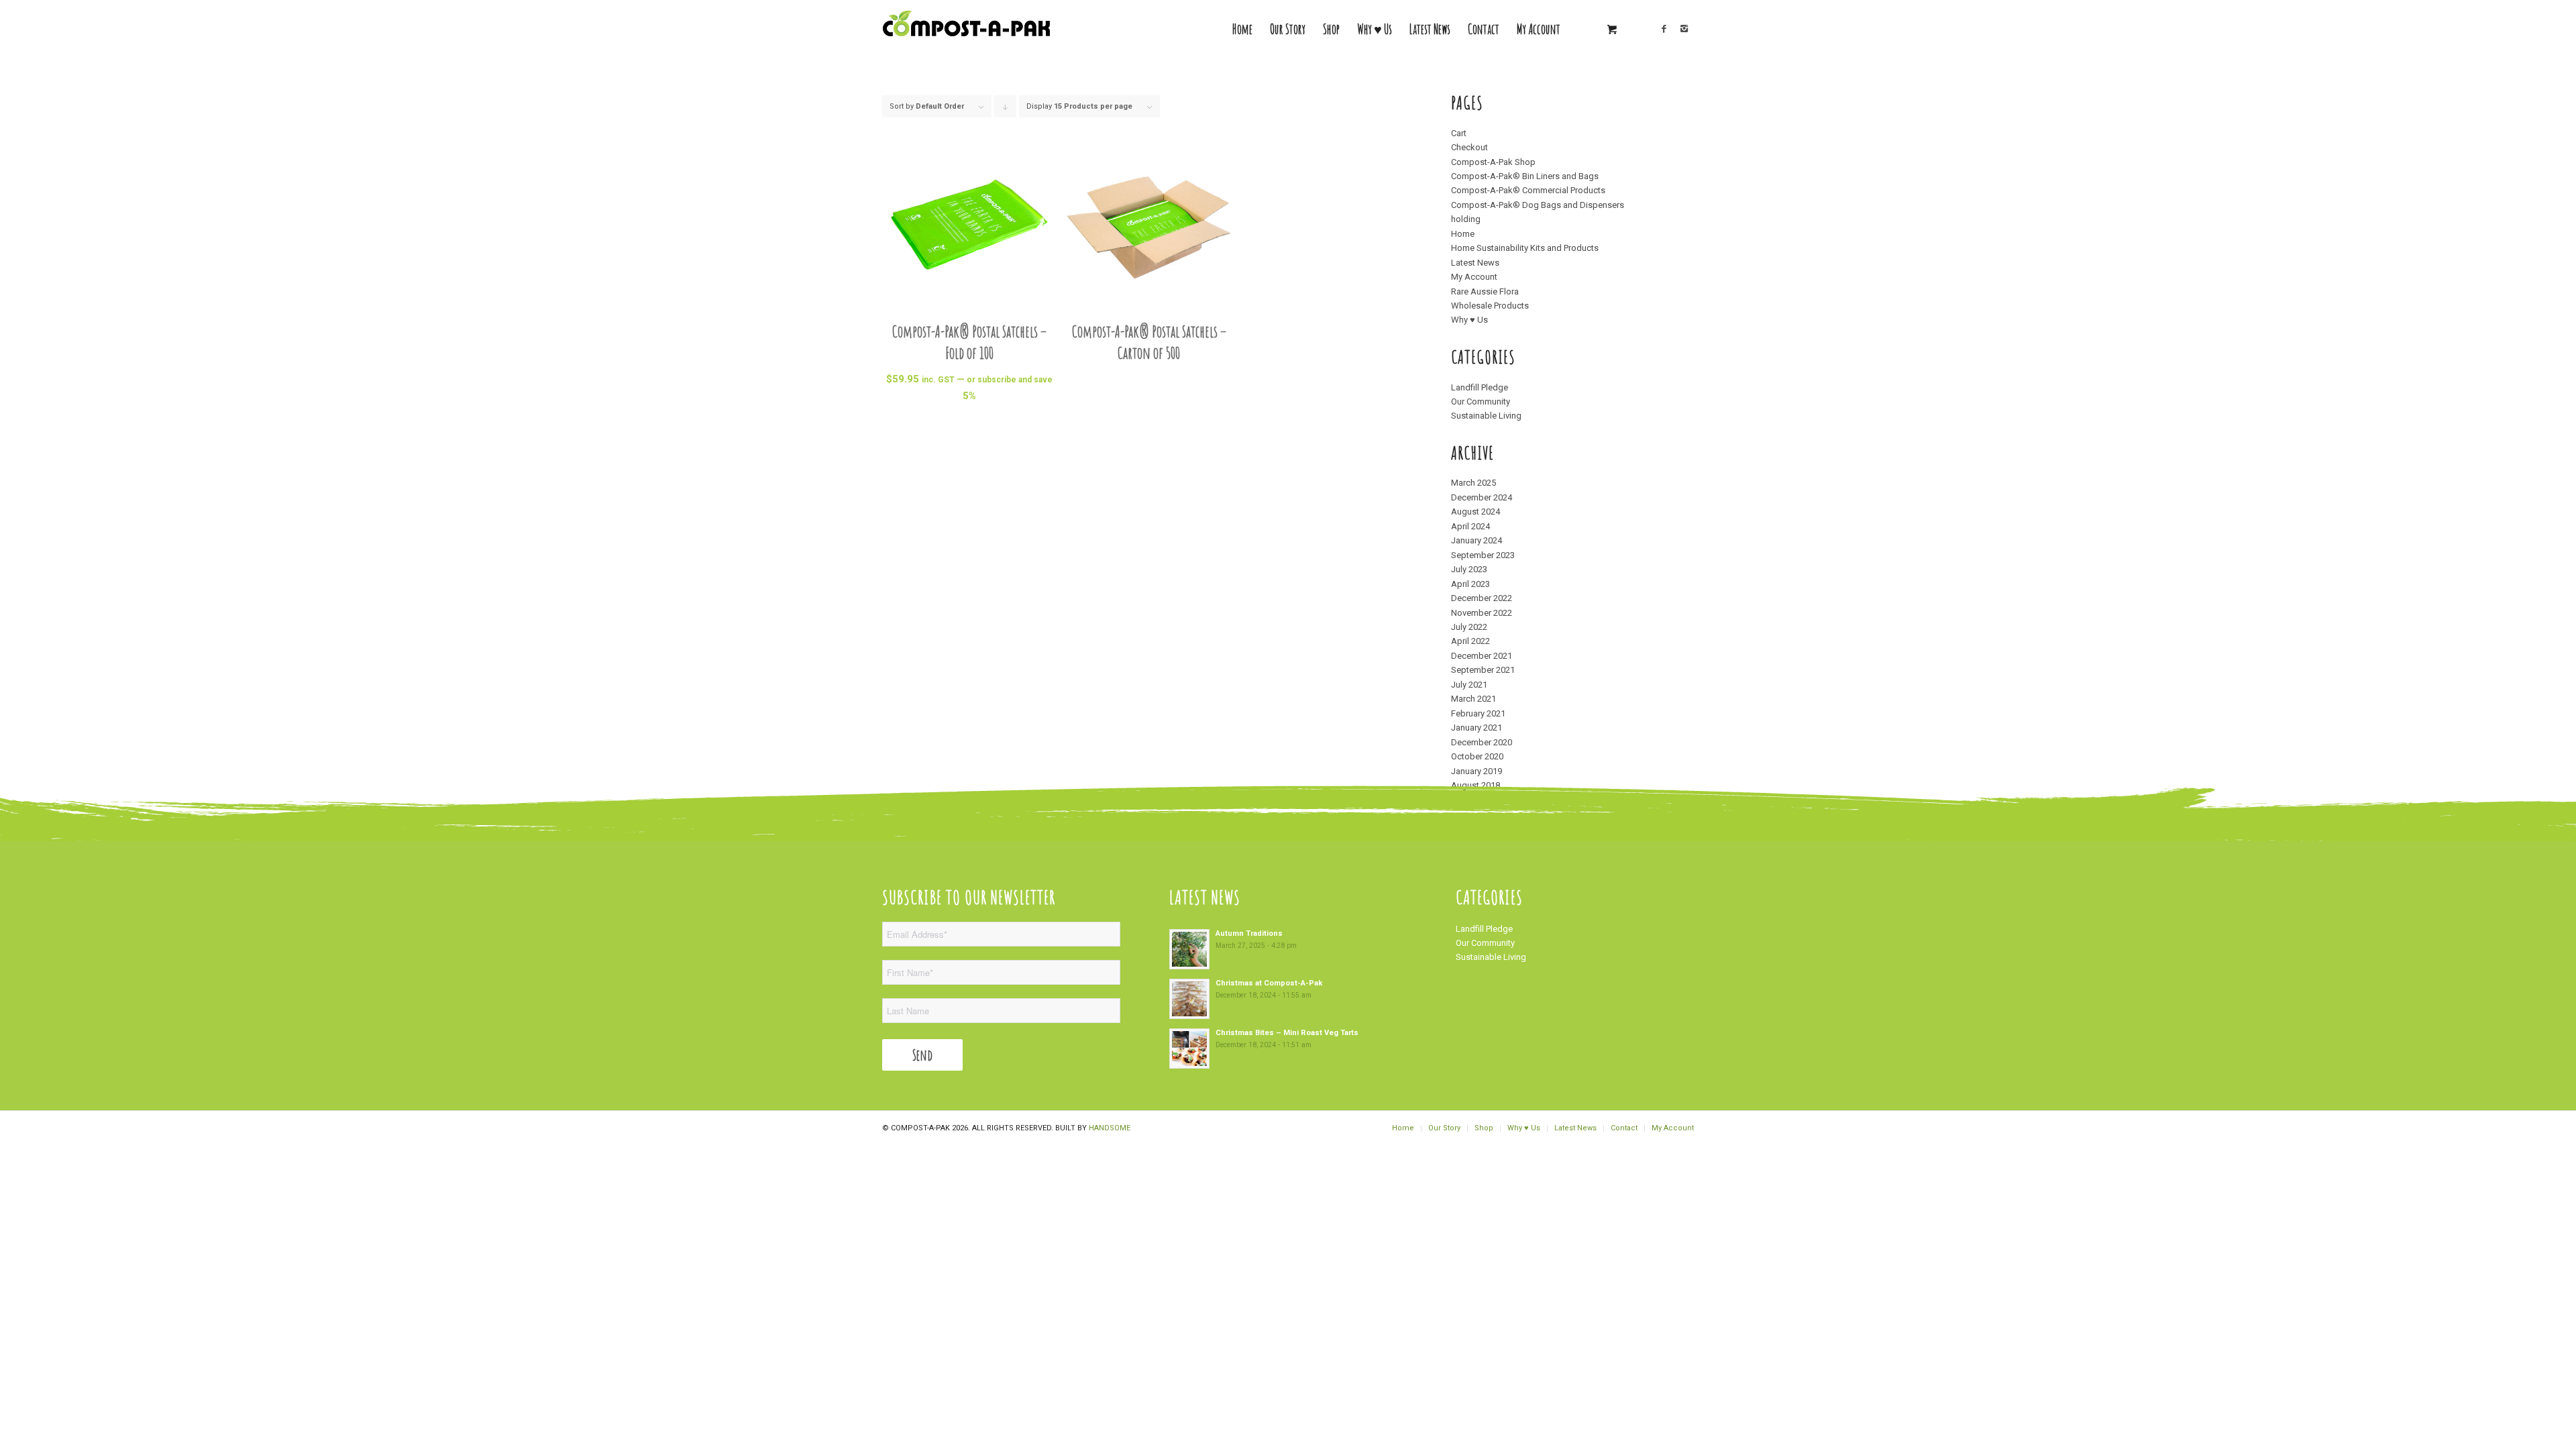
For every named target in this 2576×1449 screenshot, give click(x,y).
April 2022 (1470, 641)
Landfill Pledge (1480, 387)
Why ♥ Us (1469, 320)
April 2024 (1470, 526)
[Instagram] (1684, 29)
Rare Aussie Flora (1485, 291)
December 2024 (1482, 497)
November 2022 (1482, 613)
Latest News (1475, 263)
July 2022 (1469, 627)
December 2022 (1482, 598)
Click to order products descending (1006, 110)
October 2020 (1477, 756)
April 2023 (1470, 584)
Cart (1459, 133)
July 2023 (1469, 569)
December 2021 (1482, 656)
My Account (1474, 277)
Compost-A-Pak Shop (1493, 162)
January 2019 (1477, 771)
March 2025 (1473, 483)
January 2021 (1477, 728)
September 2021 (1483, 670)
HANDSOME (1110, 1128)
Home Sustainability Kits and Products (1525, 248)
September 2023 (1483, 555)
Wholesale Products (1490, 306)
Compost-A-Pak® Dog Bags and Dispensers (1538, 205)
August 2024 (1475, 512)
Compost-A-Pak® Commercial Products (1528, 190)
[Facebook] (1664, 29)
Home (1463, 234)
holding (1466, 219)
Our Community (1481, 401)
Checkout (1469, 147)
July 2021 (1469, 685)
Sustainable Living (1486, 416)
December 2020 (1482, 742)
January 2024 (1477, 540)
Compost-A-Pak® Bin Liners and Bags (1525, 176)
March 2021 (1473, 699)
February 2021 (1478, 713)
